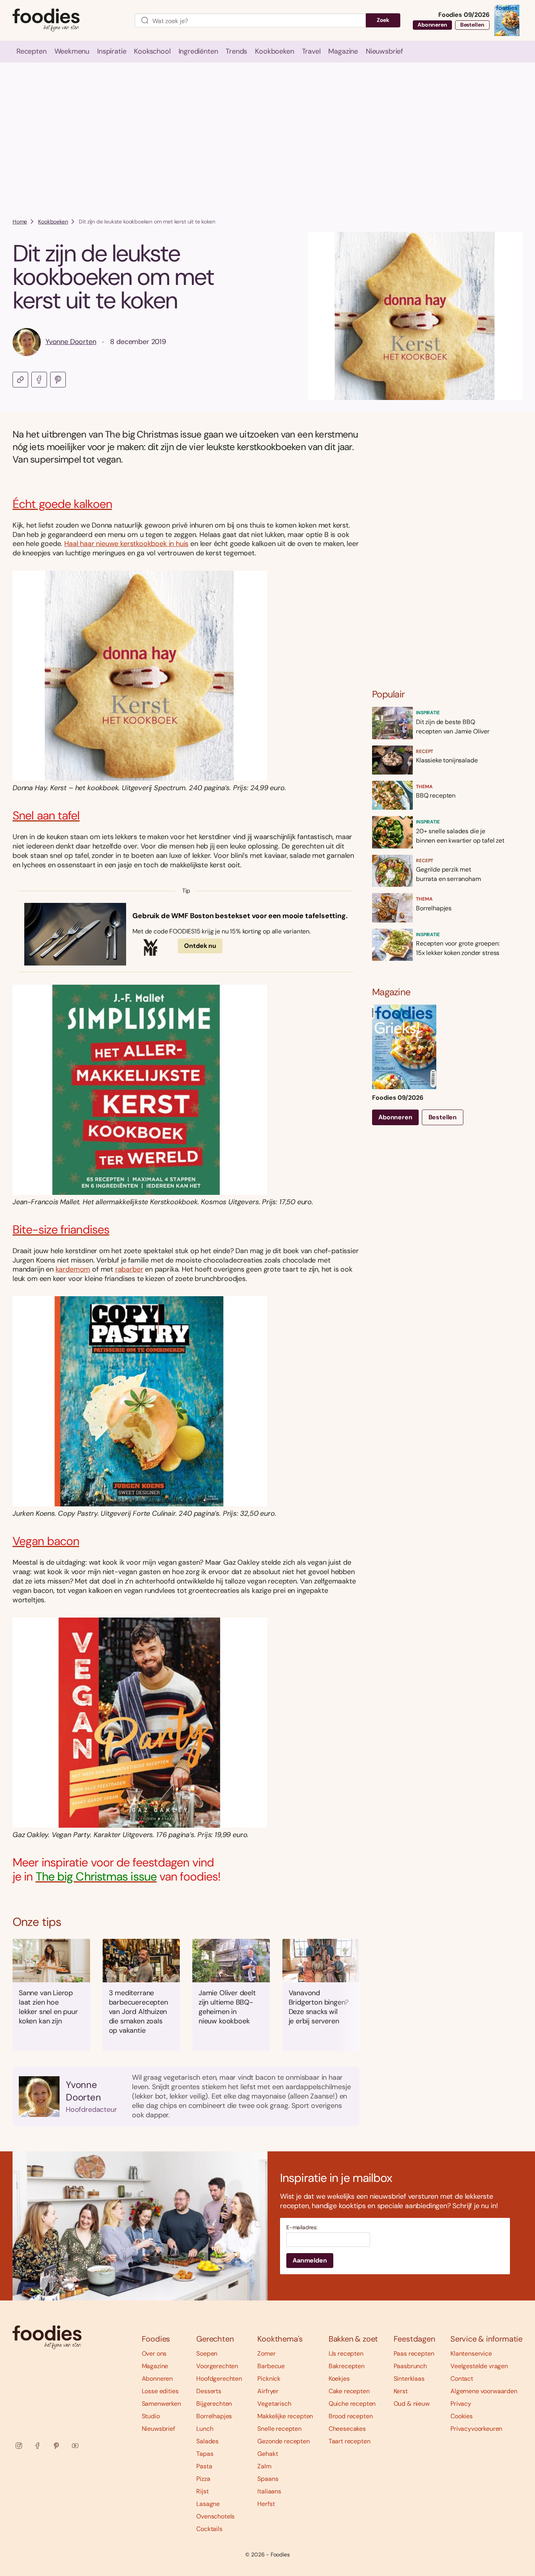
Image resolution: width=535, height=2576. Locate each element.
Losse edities (160, 2391)
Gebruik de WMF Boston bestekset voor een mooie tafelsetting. (240, 916)
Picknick (269, 2379)
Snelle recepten (279, 2429)
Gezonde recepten (283, 2441)
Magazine (155, 2366)
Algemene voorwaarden (484, 2391)
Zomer (266, 2354)
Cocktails (209, 2529)
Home (20, 222)
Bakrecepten (347, 2366)
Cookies (462, 2416)
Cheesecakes (347, 2429)
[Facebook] (38, 2446)
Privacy (461, 2404)
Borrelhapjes (214, 2416)
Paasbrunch (410, 2366)
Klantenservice (471, 2354)
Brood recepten (351, 2416)
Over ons (154, 2354)
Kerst (401, 2391)
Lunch (205, 2429)
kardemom (73, 1269)
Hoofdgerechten (219, 2379)
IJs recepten (346, 2354)
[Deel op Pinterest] (58, 380)
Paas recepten (414, 2354)
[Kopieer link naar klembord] (20, 380)
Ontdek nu (200, 946)
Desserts (209, 2391)
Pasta (204, 2466)
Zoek (383, 20)
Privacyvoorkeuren (476, 2429)
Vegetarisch (274, 2404)
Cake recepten (349, 2391)
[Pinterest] (56, 2446)
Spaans (268, 2479)
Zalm (264, 2466)
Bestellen (472, 25)
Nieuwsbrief (158, 2429)
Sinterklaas (409, 2379)
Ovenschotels (215, 2516)
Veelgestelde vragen (479, 2366)
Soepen (207, 2354)
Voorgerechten (217, 2366)
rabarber (129, 1269)
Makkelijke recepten (285, 2416)
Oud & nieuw (412, 2404)
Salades (207, 2441)
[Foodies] (67, 21)
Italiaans (269, 2491)
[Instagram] (19, 2446)
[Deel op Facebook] (39, 380)
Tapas (205, 2454)
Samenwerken (161, 2404)
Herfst (266, 2504)
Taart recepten (350, 2441)
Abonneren (432, 25)
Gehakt (267, 2454)
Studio (151, 2416)
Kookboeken (53, 222)
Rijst (202, 2491)
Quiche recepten (352, 2404)
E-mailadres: (302, 2227)
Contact (462, 2379)
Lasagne (208, 2504)
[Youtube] (75, 2446)
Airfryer (268, 2391)
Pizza (203, 2479)
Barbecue (271, 2366)
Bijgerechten (214, 2404)
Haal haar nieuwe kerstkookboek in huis (126, 544)
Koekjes (339, 2379)
